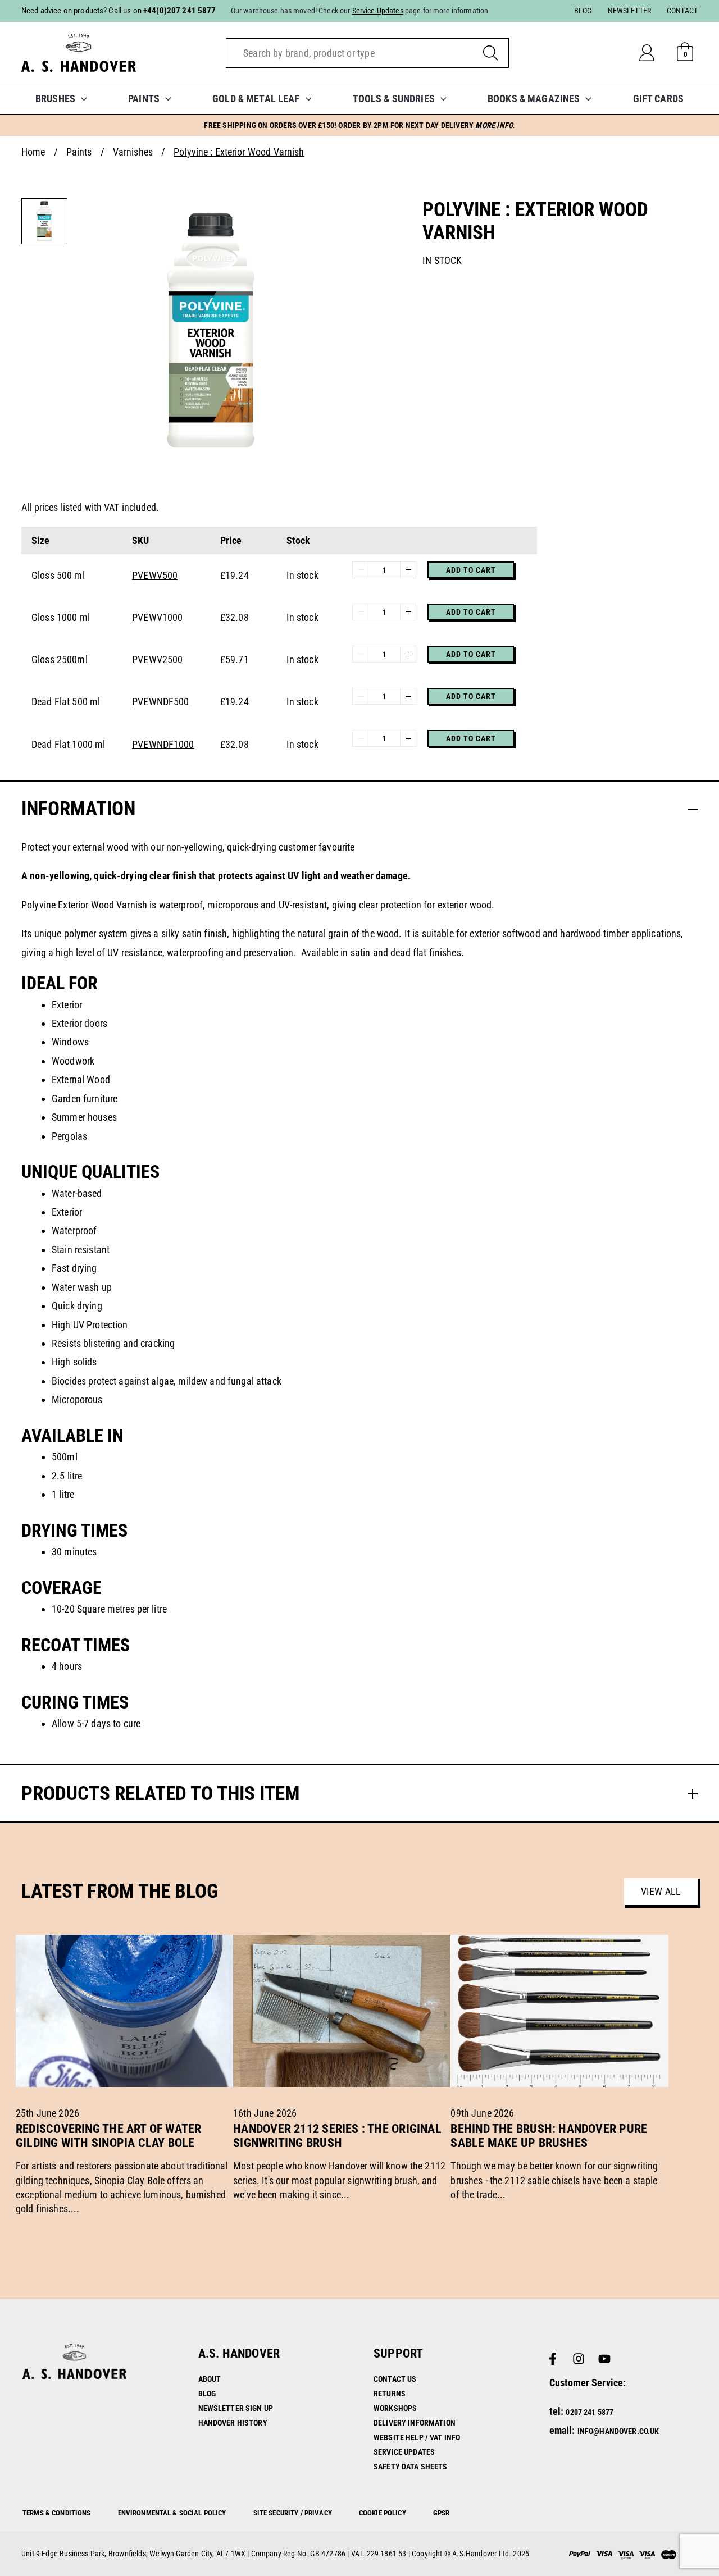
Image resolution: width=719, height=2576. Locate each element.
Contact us (395, 2379)
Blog (207, 2394)
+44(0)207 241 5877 (180, 11)
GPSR (442, 2513)
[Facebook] (553, 2359)
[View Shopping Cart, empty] (685, 53)
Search (491, 53)
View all (661, 1891)
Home (33, 152)
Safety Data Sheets (411, 2467)
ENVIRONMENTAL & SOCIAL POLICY (172, 2513)
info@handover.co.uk (618, 2431)
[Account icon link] (656, 53)
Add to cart (471, 570)
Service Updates (404, 2452)
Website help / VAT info (417, 2437)
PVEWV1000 (157, 617)
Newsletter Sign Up (236, 2408)
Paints (79, 152)
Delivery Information (415, 2423)
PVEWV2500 (157, 659)
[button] (81, 99)
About (210, 2379)
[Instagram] (579, 2359)
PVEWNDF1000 (163, 744)
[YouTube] (604, 2359)
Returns (390, 2394)
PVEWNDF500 (160, 702)
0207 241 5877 (590, 2412)
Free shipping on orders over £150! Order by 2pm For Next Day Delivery (359, 125)
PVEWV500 (155, 575)
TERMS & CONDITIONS (57, 2513)
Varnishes (133, 152)
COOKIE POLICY (383, 2513)
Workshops (395, 2408)
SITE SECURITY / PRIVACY (293, 2513)
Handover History (233, 2423)
